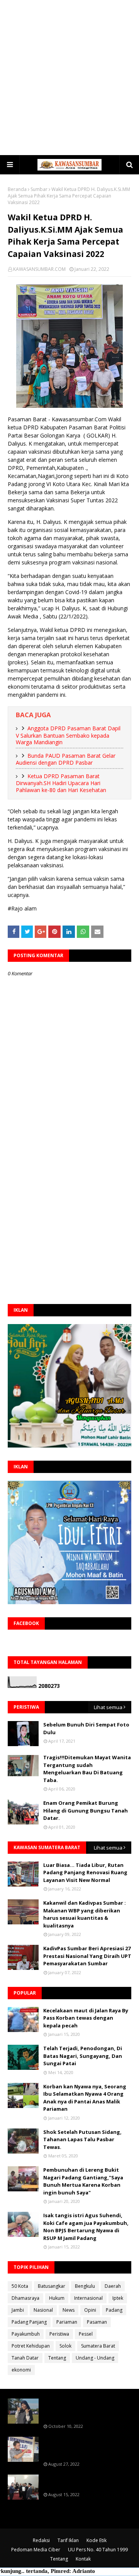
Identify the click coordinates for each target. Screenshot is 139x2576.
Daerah (113, 2286)
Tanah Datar (25, 2358)
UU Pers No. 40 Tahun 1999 (98, 2550)
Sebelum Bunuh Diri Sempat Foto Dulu (86, 1728)
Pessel (86, 2334)
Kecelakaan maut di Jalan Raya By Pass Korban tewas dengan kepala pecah (86, 2018)
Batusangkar (52, 2286)
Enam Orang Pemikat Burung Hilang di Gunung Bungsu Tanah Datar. (86, 1810)
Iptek (118, 2298)
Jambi (18, 2310)
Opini (90, 2310)
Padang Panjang (29, 2322)
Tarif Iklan (68, 2540)
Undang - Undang (95, 2358)
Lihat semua (108, 1707)
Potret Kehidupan (31, 2346)
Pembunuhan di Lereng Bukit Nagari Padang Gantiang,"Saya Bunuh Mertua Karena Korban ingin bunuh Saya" (83, 2181)
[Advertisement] (69, 77)
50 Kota (20, 2286)
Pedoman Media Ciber (36, 2550)
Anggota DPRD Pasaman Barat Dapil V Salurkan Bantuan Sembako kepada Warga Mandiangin (68, 735)
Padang (114, 2310)
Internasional (88, 2298)
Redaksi (41, 2540)
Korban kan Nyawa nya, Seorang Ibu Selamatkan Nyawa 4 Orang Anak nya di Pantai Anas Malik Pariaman (85, 2098)
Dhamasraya (25, 2298)
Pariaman (67, 2322)
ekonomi (21, 2370)
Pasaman (97, 2322)
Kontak (83, 2559)
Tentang (57, 2358)
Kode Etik (97, 2540)
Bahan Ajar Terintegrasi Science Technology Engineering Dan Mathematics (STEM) (85, 2410)
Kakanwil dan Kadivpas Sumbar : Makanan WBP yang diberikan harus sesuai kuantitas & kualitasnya (85, 1914)
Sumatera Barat (98, 2346)
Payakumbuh (26, 2334)
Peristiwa (59, 2334)
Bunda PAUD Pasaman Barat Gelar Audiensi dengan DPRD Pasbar (66, 759)
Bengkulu (85, 2286)
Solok (65, 2346)
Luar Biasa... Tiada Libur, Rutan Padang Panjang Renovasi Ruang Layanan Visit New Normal (85, 1872)
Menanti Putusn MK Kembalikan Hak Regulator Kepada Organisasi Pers (87, 2448)
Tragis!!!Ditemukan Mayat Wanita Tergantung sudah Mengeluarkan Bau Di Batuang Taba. (87, 1769)
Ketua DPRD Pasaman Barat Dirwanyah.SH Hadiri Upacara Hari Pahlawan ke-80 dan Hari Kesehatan (61, 783)
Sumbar (39, 189)
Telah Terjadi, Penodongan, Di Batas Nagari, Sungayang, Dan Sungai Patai (83, 2056)
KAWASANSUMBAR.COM (39, 269)
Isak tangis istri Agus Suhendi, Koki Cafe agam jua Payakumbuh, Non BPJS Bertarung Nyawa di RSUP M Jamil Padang (86, 2227)
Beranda (17, 189)
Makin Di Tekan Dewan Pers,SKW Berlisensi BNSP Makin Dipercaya (85, 2482)
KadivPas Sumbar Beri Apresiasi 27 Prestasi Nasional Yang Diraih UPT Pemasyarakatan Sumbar (87, 1956)
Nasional (43, 2310)
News (69, 2310)
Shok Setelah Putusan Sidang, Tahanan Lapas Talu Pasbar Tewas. (82, 2139)
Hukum (57, 2298)
